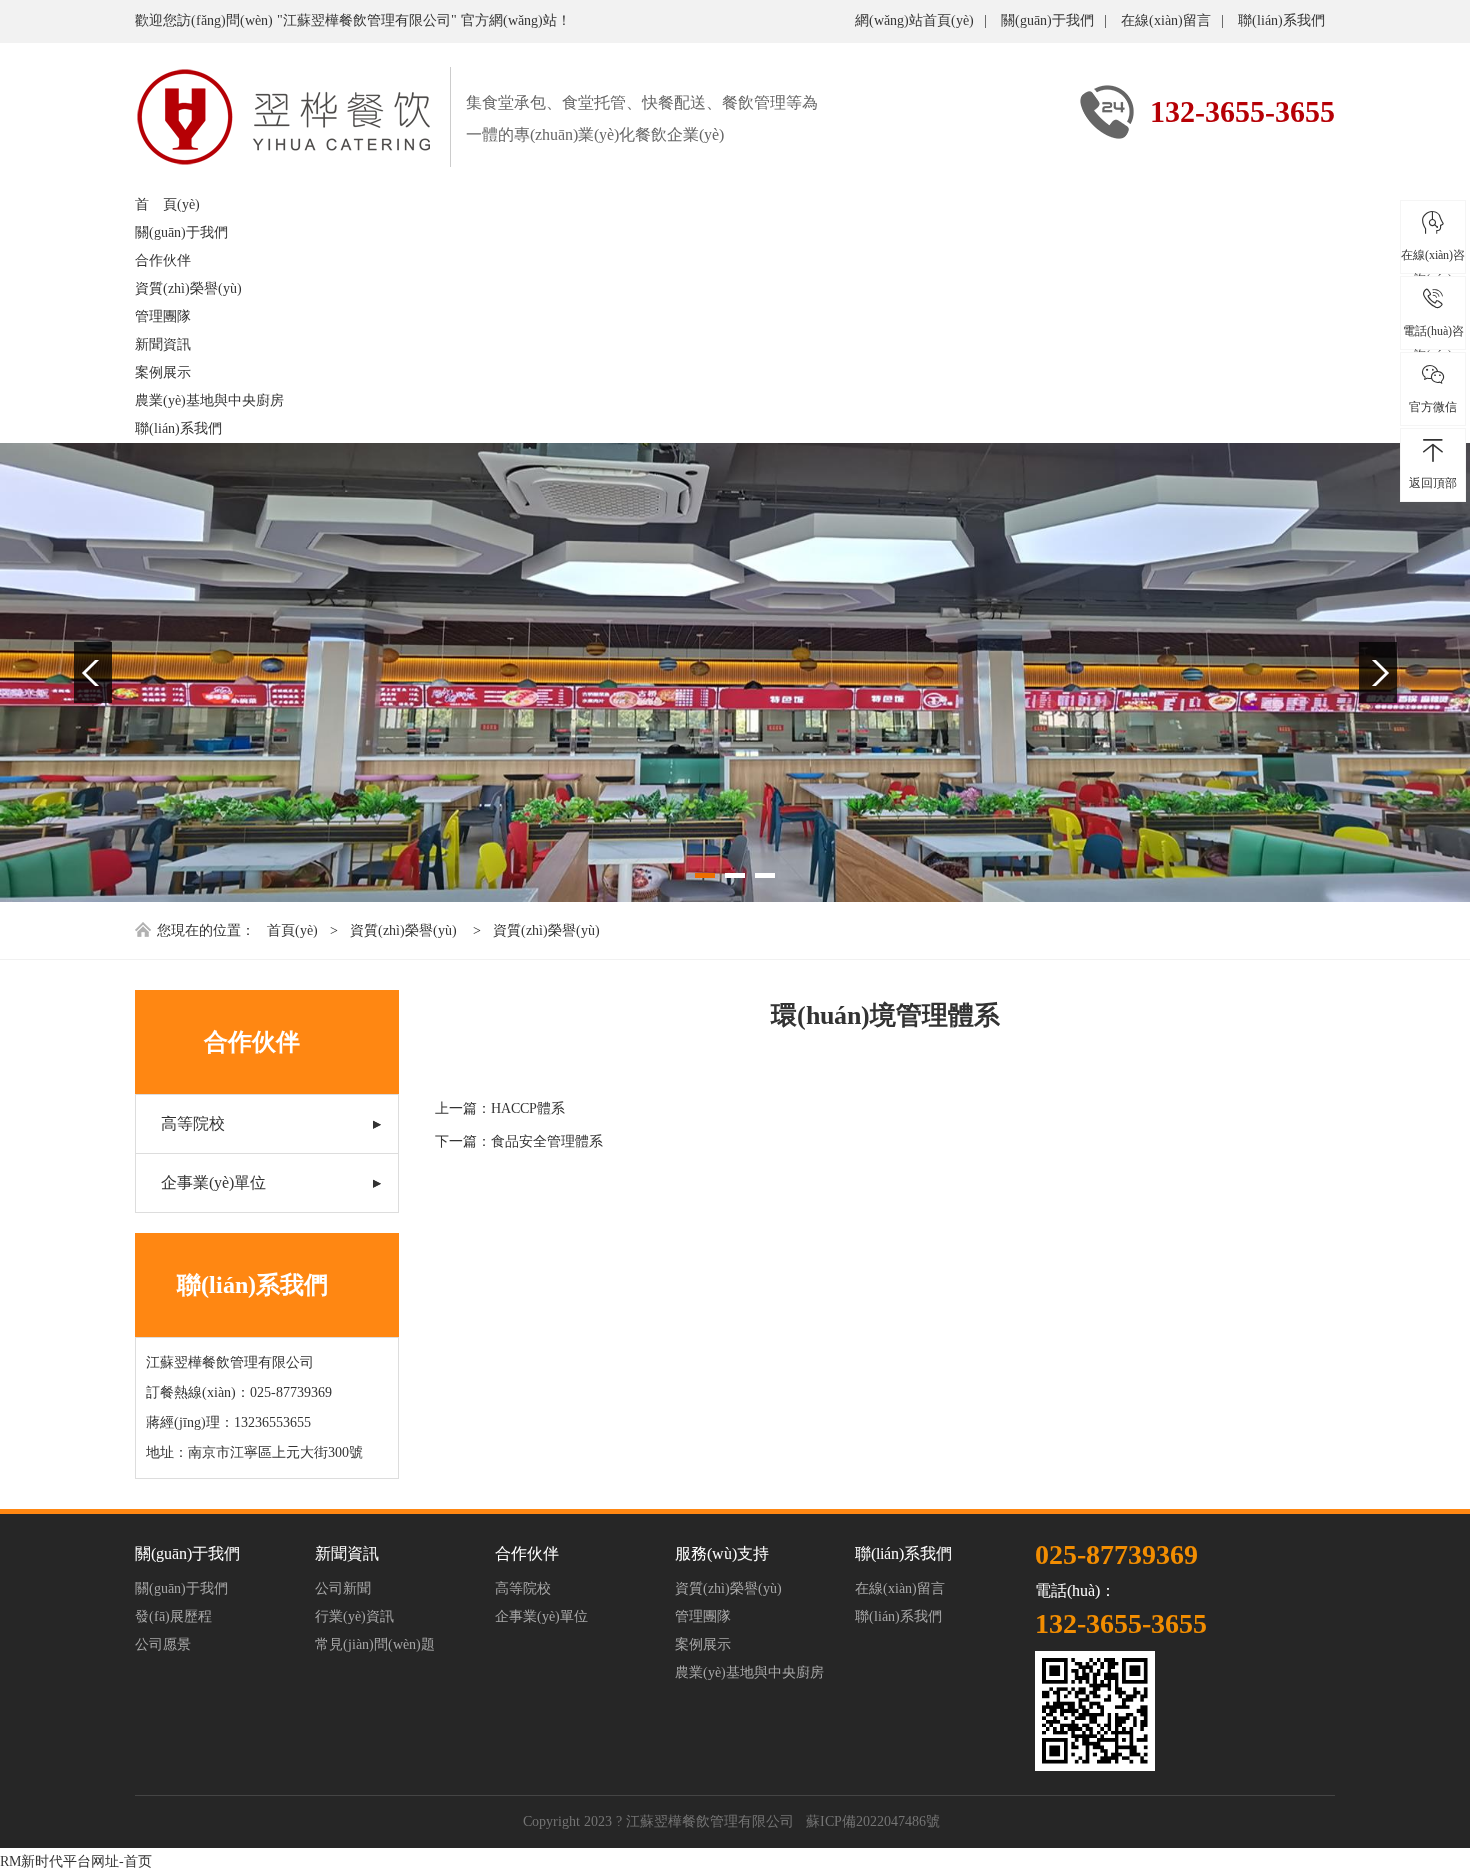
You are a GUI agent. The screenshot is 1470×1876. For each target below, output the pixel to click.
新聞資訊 (163, 344)
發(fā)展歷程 (173, 1616)
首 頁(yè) (167, 204)
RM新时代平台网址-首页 (76, 1861)
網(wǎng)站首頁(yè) (914, 20)
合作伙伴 (163, 260)
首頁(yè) (292, 930)
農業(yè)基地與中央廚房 (209, 400)
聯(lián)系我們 (1281, 20)
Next (1378, 672)
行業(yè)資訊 (354, 1616)
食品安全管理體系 (547, 1141)
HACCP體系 (528, 1108)
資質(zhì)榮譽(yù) (188, 288)
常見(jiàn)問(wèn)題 (375, 1644)
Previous (93, 672)
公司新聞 (343, 1588)
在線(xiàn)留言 (1166, 20)
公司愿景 (163, 1644)
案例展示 (163, 372)
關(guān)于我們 (1047, 20)
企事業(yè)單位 (213, 1182)
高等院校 (193, 1123)
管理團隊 (163, 316)
